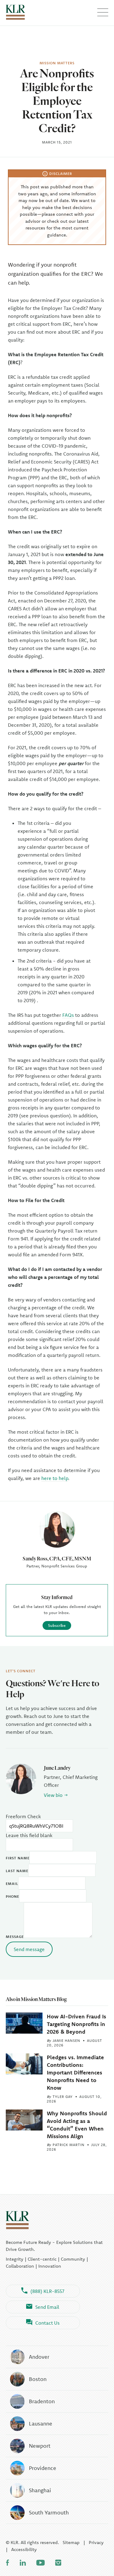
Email (12, 1884)
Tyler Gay (63, 2097)
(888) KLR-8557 (47, 2291)
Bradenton (42, 2401)
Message (15, 1937)
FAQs (68, 1015)
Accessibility (24, 2549)
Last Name (17, 1871)
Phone (12, 1896)
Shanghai (40, 2490)
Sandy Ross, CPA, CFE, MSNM (57, 1558)
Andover (39, 2357)
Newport (40, 2446)
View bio (53, 1795)
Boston (38, 2379)
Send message (29, 1949)
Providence (43, 2468)
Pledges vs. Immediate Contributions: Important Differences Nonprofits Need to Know (75, 2073)
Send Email (47, 2307)
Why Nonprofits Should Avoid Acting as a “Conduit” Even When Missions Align (77, 2125)
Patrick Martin (69, 2145)
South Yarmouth (49, 2512)
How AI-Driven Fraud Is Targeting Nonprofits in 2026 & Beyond (76, 2024)
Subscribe (57, 1625)
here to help (55, 1478)
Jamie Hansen (66, 2040)
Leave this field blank (29, 1835)
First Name (18, 1858)
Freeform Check (23, 1816)
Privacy (96, 2542)
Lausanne (41, 2423)
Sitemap (71, 2542)
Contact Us (47, 2323)
